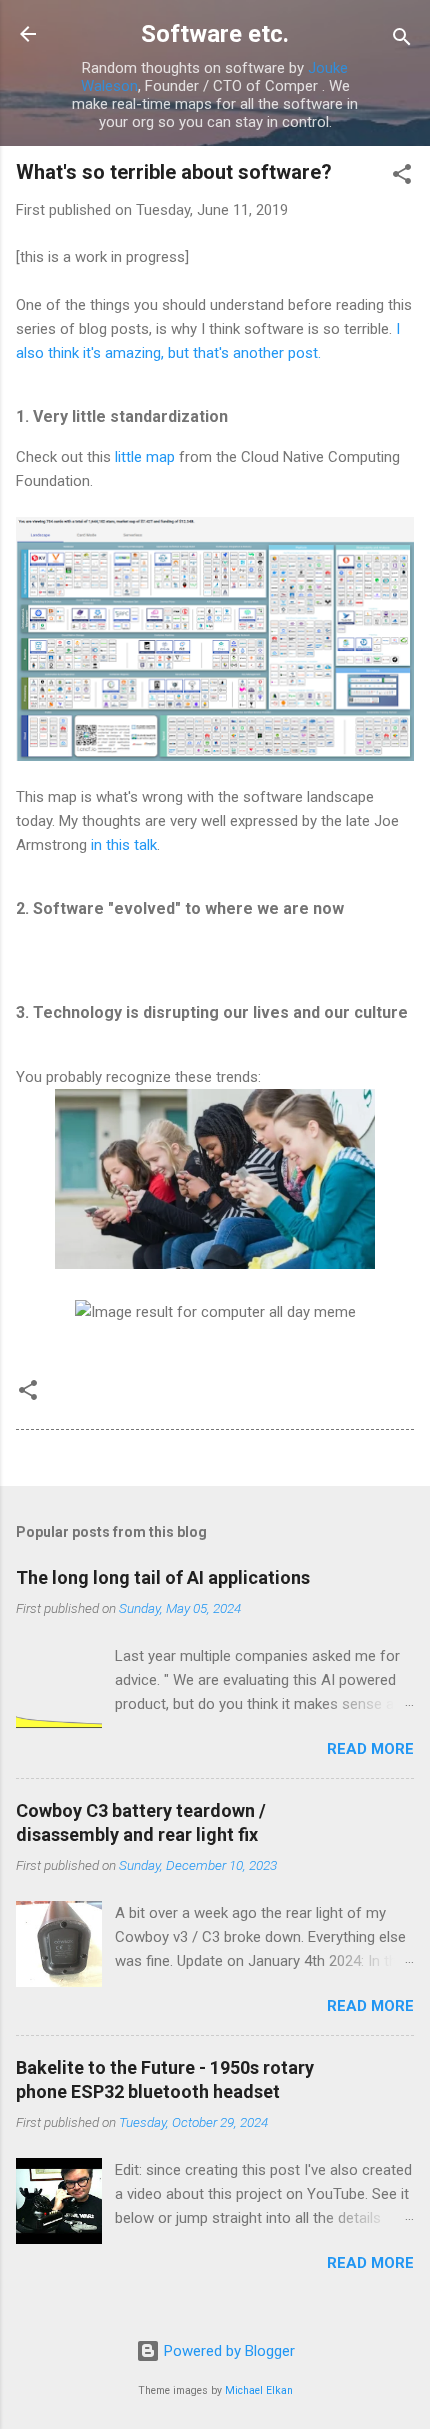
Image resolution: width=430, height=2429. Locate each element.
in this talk (124, 845)
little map (147, 457)
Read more (370, 1749)
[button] (402, 177)
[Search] (402, 40)
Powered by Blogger (227, 2351)
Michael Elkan (259, 2390)
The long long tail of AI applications (163, 1577)
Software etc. (215, 34)
